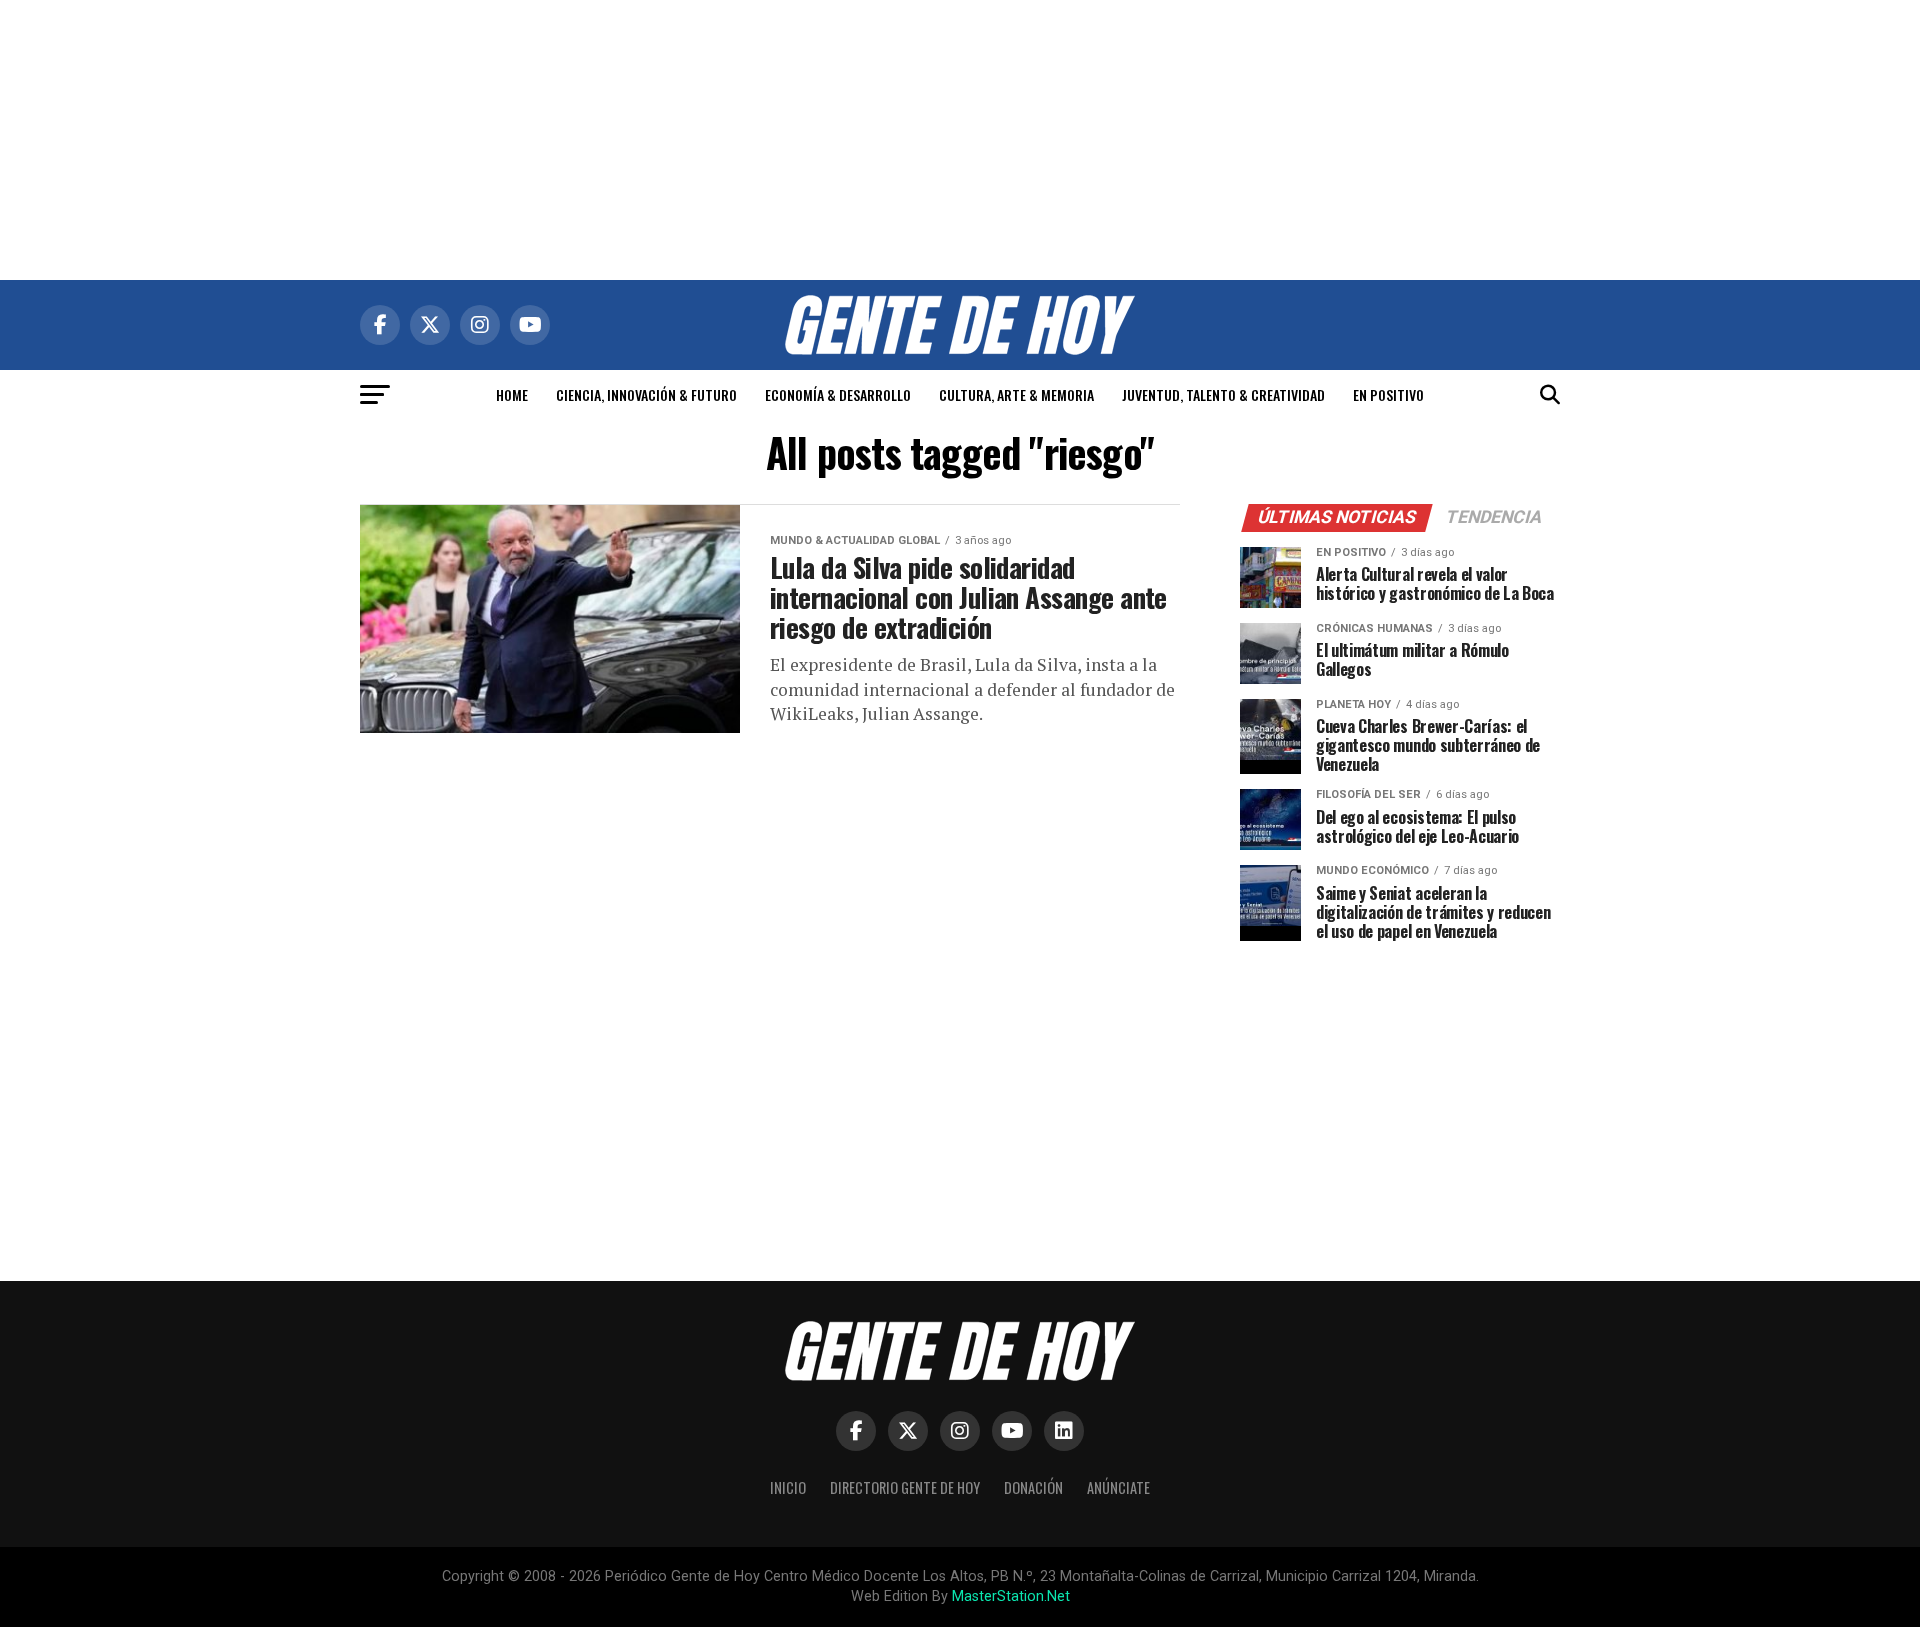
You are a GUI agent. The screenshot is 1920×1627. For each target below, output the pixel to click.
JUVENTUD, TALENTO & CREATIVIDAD (1223, 394)
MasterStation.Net (1011, 1596)
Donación (1033, 1487)
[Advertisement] (960, 140)
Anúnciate (1118, 1487)
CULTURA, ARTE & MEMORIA (1016, 394)
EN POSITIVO (1388, 394)
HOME (512, 394)
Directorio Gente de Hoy (905, 1487)
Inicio (788, 1487)
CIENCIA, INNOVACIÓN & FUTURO (646, 394)
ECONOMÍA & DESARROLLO (838, 394)
